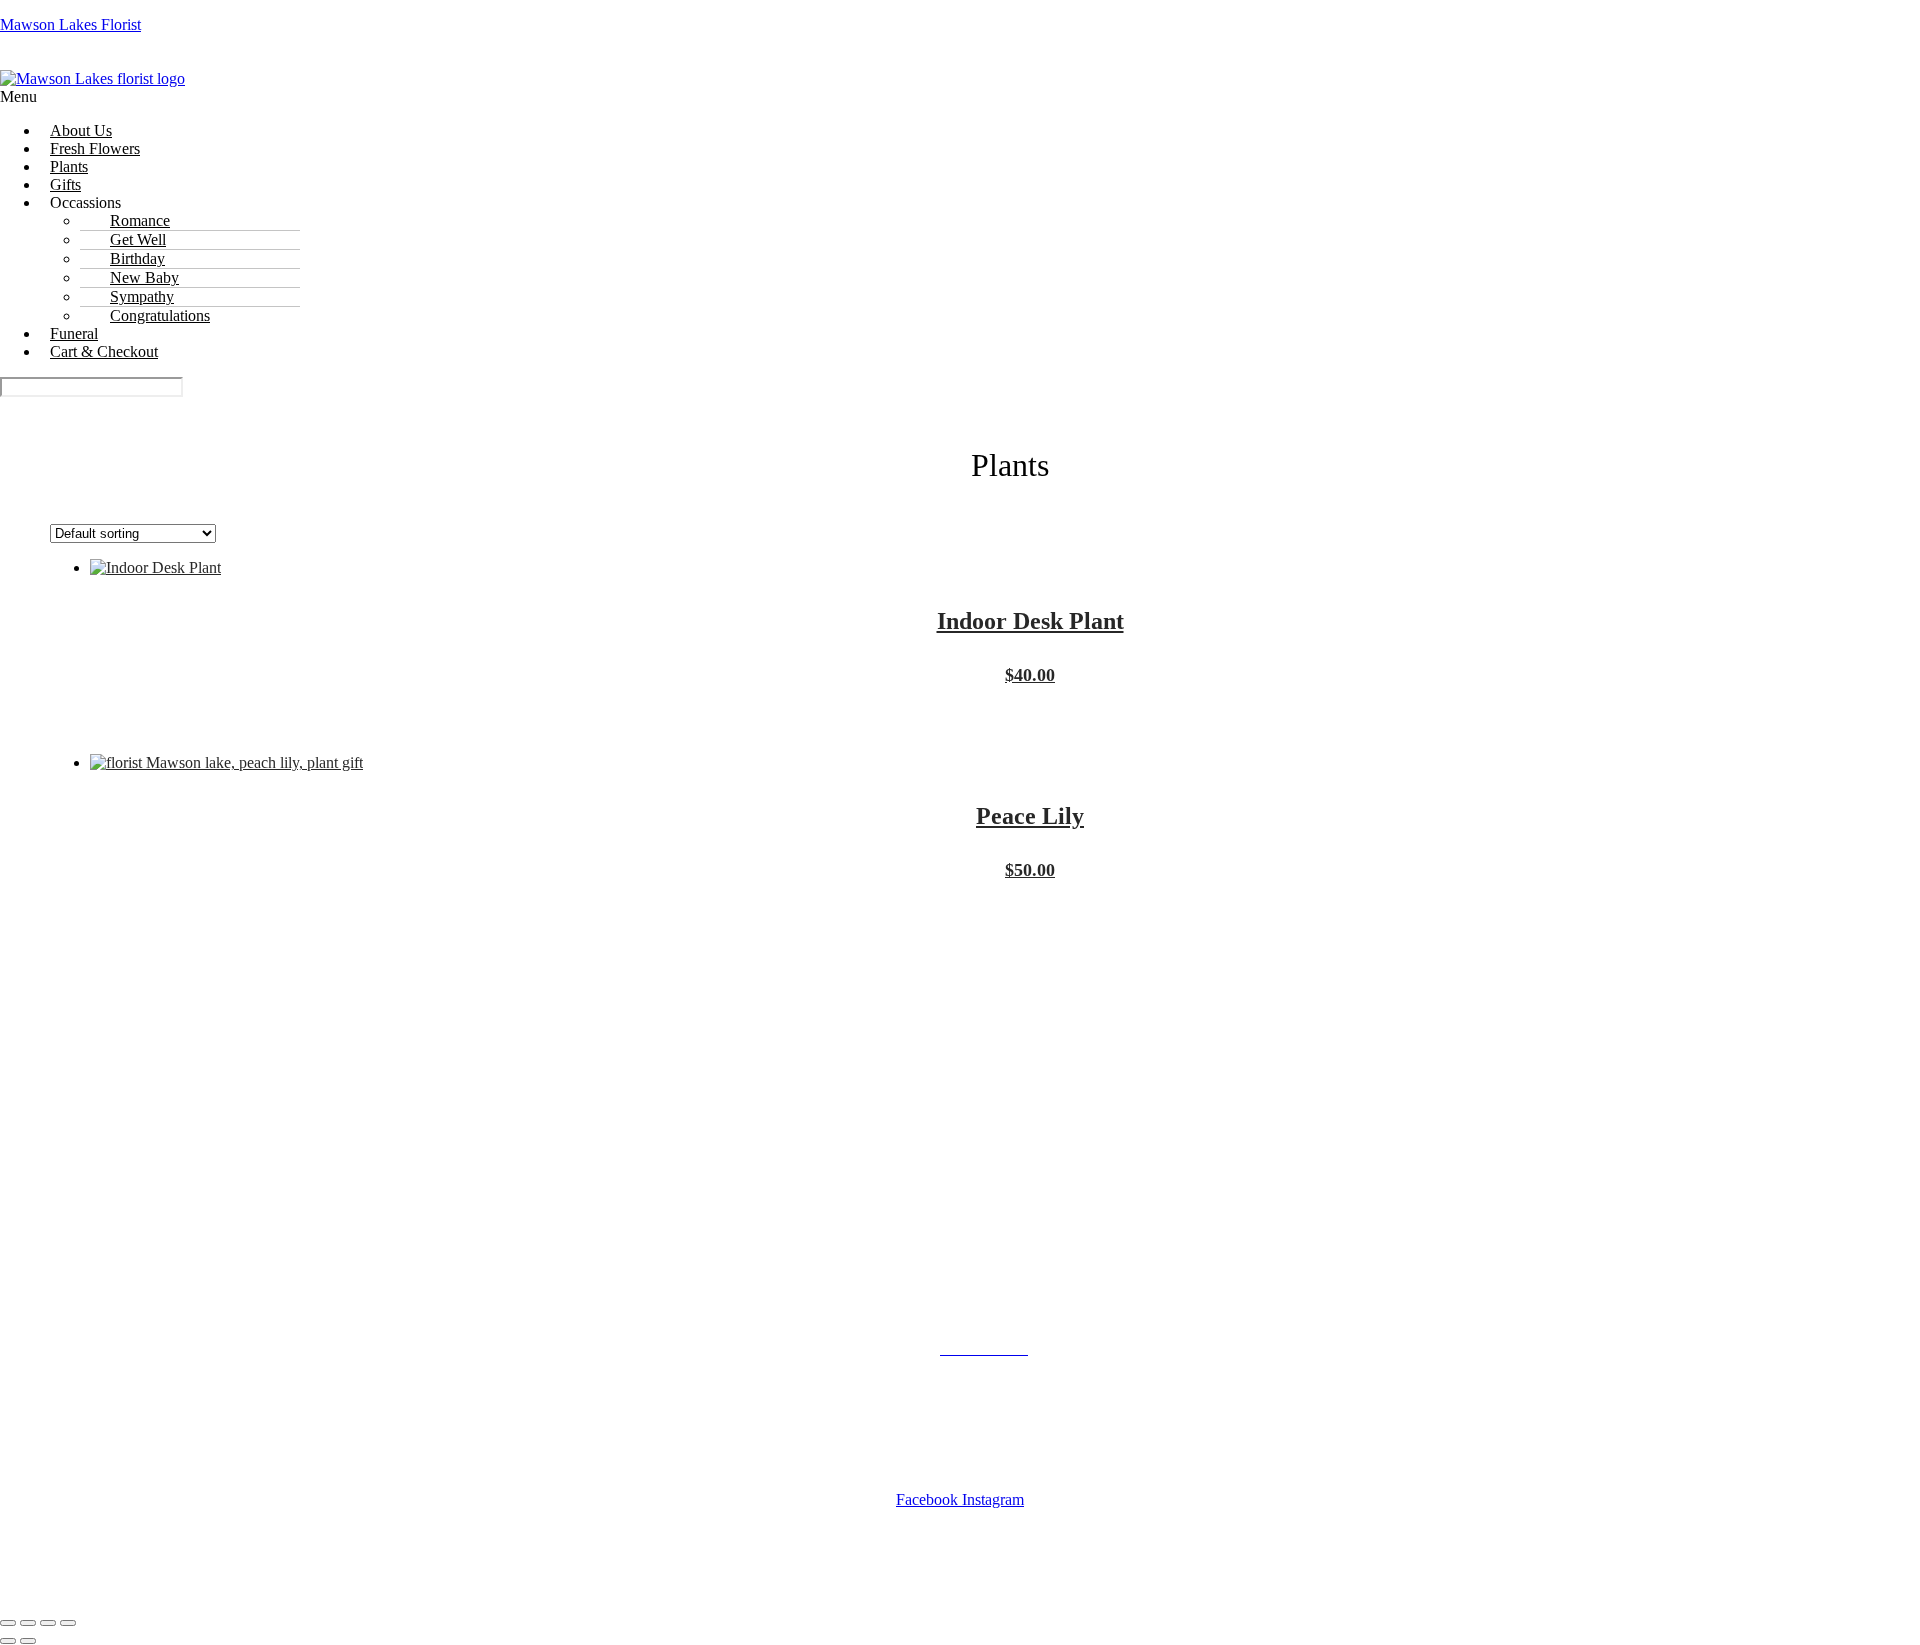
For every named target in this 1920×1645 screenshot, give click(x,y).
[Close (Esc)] (68, 1623)
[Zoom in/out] (8, 1623)
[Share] (48, 1623)
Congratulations (160, 315)
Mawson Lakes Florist (70, 24)
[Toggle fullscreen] (28, 1623)
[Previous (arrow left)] (8, 1641)
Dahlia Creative (1185, 1583)
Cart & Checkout (104, 351)
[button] (960, 97)
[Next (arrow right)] (28, 1641)
